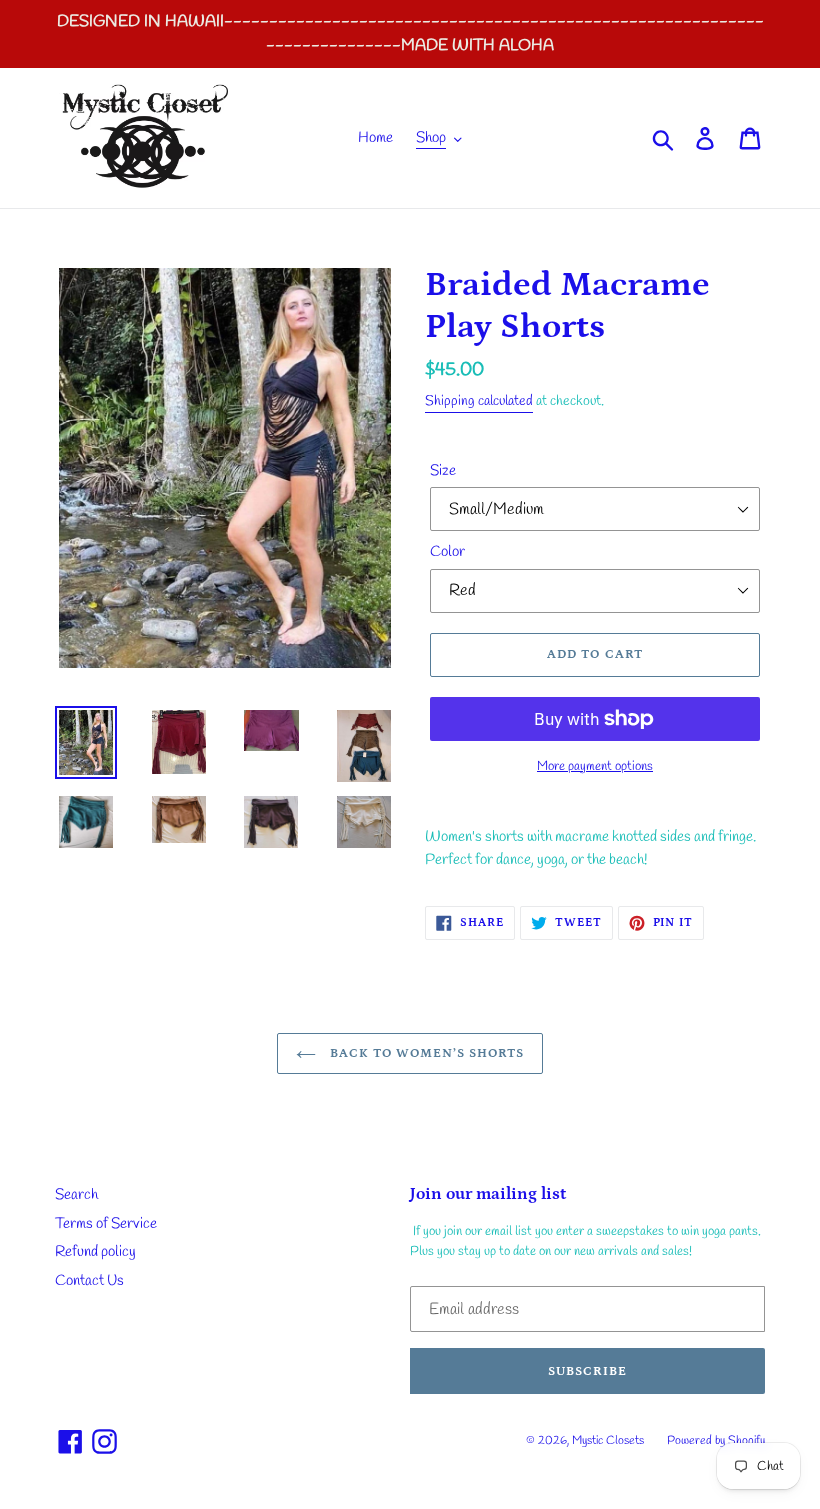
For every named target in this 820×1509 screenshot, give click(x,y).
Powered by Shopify (716, 1441)
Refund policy (95, 1252)
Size (443, 471)
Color (447, 552)
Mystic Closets (609, 1441)
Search (76, 1195)
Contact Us (89, 1281)
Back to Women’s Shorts (425, 1053)
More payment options (595, 766)
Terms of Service (106, 1224)
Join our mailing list (488, 1194)
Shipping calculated (479, 401)
